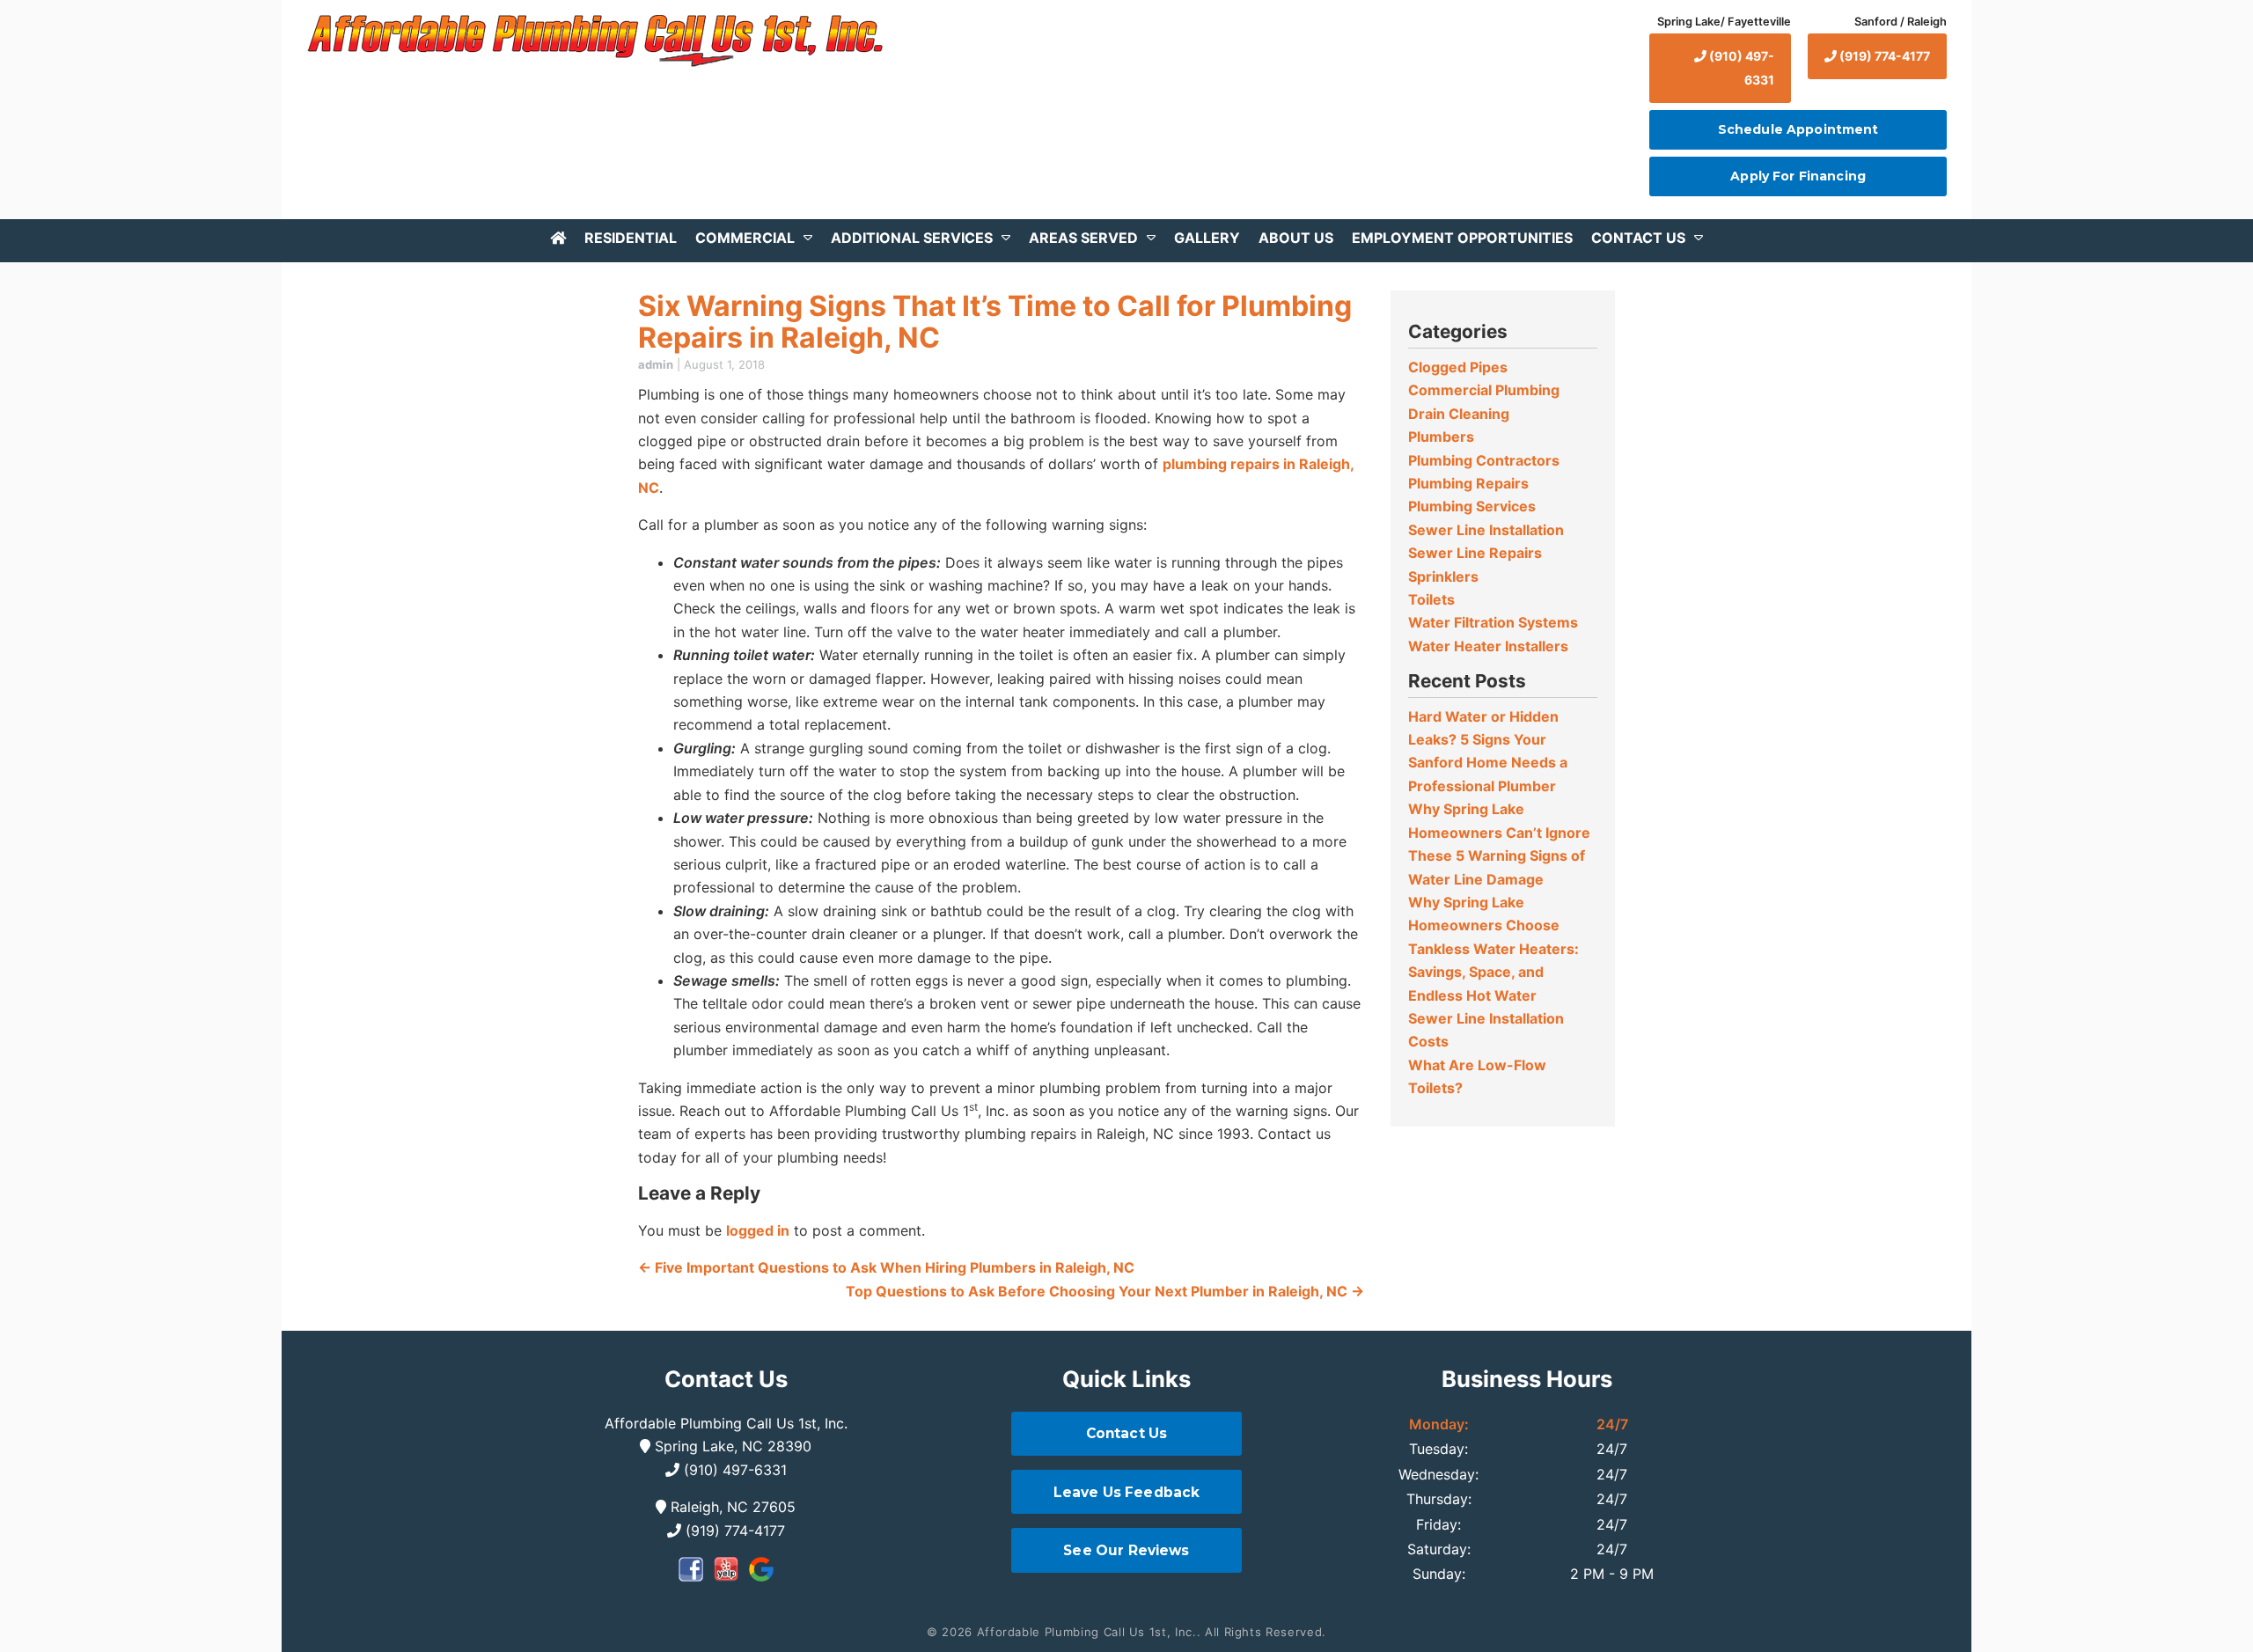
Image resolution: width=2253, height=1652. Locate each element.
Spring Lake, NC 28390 (731, 1446)
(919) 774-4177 (1883, 56)
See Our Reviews (1126, 1550)
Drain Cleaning (1459, 414)
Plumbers (1441, 437)
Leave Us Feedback (1127, 1492)
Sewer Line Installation (1486, 530)
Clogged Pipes (1458, 367)
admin (656, 364)
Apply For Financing (1798, 176)
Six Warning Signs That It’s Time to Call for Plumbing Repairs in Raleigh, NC (995, 321)
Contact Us (1638, 238)
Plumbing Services (1472, 506)
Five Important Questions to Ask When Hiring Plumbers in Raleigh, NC (886, 1267)
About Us (1296, 238)
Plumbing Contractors (1484, 460)
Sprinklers (1443, 576)
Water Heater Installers (1488, 646)
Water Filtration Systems (1493, 622)
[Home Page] (593, 40)
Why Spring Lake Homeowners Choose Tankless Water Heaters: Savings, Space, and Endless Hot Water (1493, 949)
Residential (631, 238)
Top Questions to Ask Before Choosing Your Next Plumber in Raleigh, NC (1105, 1291)
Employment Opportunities (1462, 238)
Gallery (1207, 238)
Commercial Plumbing (1484, 390)
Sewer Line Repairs (1475, 553)
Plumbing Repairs (1468, 483)
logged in (758, 1230)
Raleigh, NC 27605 (731, 1507)
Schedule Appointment (1798, 129)
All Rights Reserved (1263, 1632)
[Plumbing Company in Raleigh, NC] (558, 237)
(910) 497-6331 (1740, 67)
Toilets (1431, 599)
